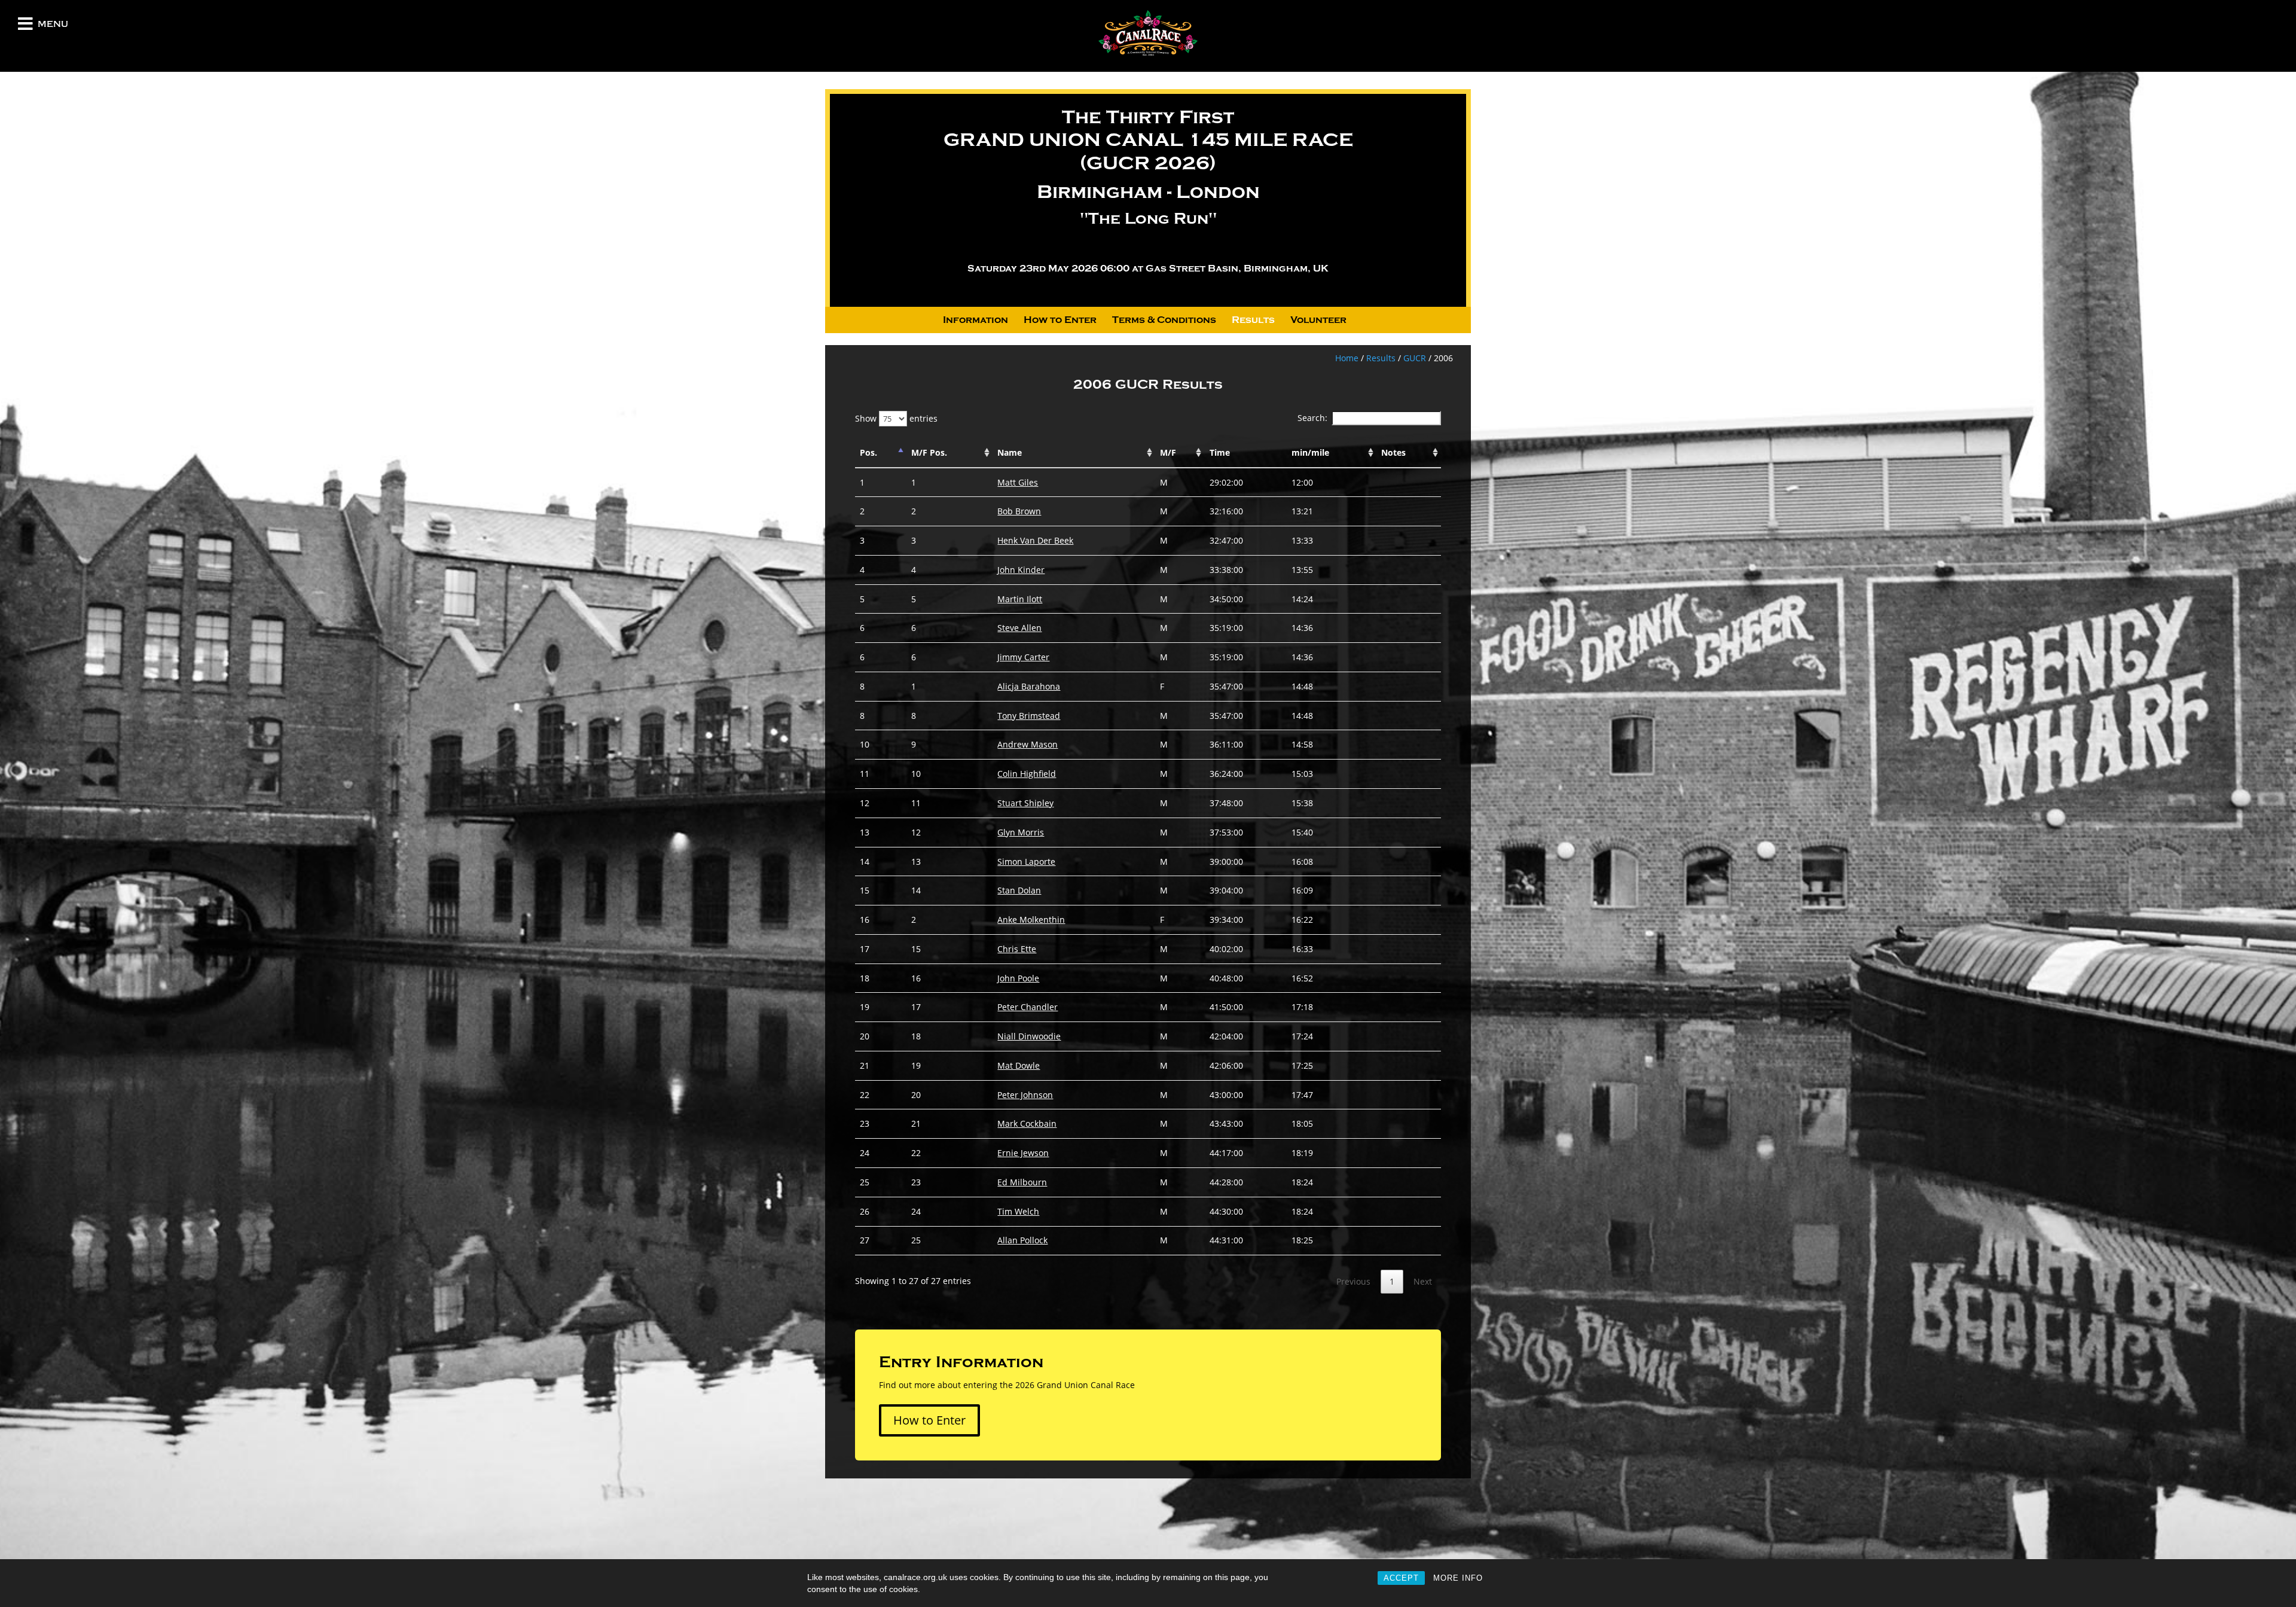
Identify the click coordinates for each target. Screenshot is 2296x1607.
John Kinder (1021, 570)
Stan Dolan (1019, 890)
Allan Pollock (1022, 1240)
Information (976, 321)
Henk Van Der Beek (1035, 540)
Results (1253, 321)
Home (1347, 358)
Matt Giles (1018, 482)
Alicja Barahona (1029, 686)
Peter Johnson (1025, 1095)
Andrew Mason (1028, 744)
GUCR (1415, 358)
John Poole (1018, 978)
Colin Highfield (1027, 774)
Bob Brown (1019, 511)
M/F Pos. (929, 452)
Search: (1312, 418)
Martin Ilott (1020, 599)
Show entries (896, 418)
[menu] (25, 27)
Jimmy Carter (1023, 657)
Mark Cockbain (1027, 1123)
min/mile (1310, 452)
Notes (1393, 452)
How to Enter (1060, 321)
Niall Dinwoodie (1029, 1036)
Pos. (868, 452)
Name (1010, 452)
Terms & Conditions (1164, 321)
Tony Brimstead (1029, 716)
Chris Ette (1017, 949)
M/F (1168, 452)
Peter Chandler (1028, 1007)
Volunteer (1318, 321)
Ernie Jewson (1023, 1153)
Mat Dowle (1019, 1065)
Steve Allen (1019, 628)
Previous (1353, 1281)
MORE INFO (1458, 1578)
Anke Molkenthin (1031, 920)
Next (1423, 1281)
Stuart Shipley (1025, 803)
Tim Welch (1018, 1211)
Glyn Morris (1021, 832)
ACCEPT (1401, 1578)
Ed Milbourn (1022, 1182)
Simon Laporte (1026, 862)
